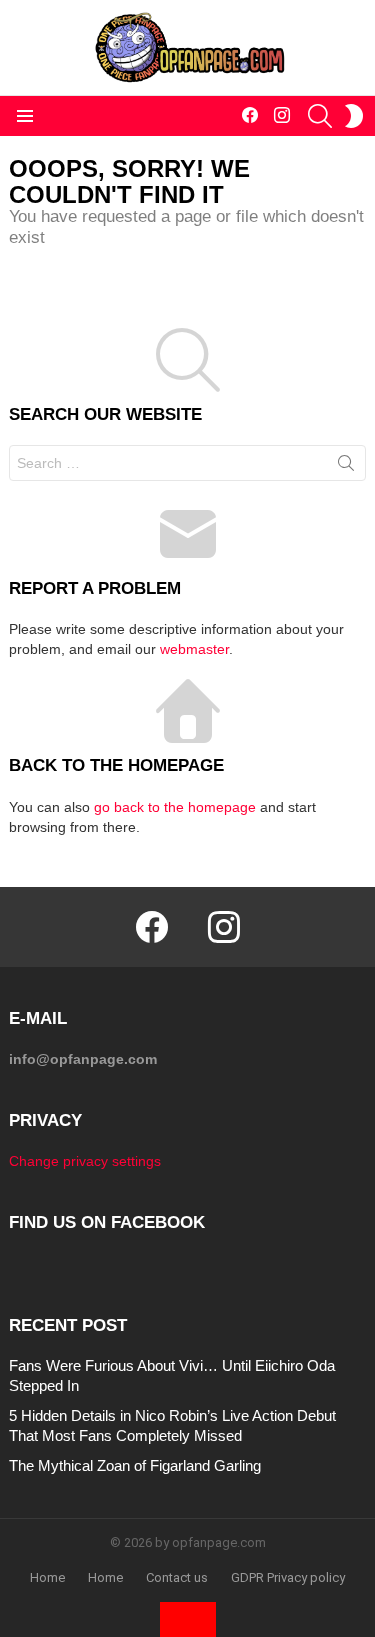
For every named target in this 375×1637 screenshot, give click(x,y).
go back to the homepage (175, 807)
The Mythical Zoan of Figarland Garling (135, 1465)
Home (47, 1577)
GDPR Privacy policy (288, 1577)
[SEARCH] (320, 116)
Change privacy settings (85, 1161)
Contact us (177, 1577)
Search (346, 467)
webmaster (194, 649)
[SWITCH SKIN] (354, 116)
